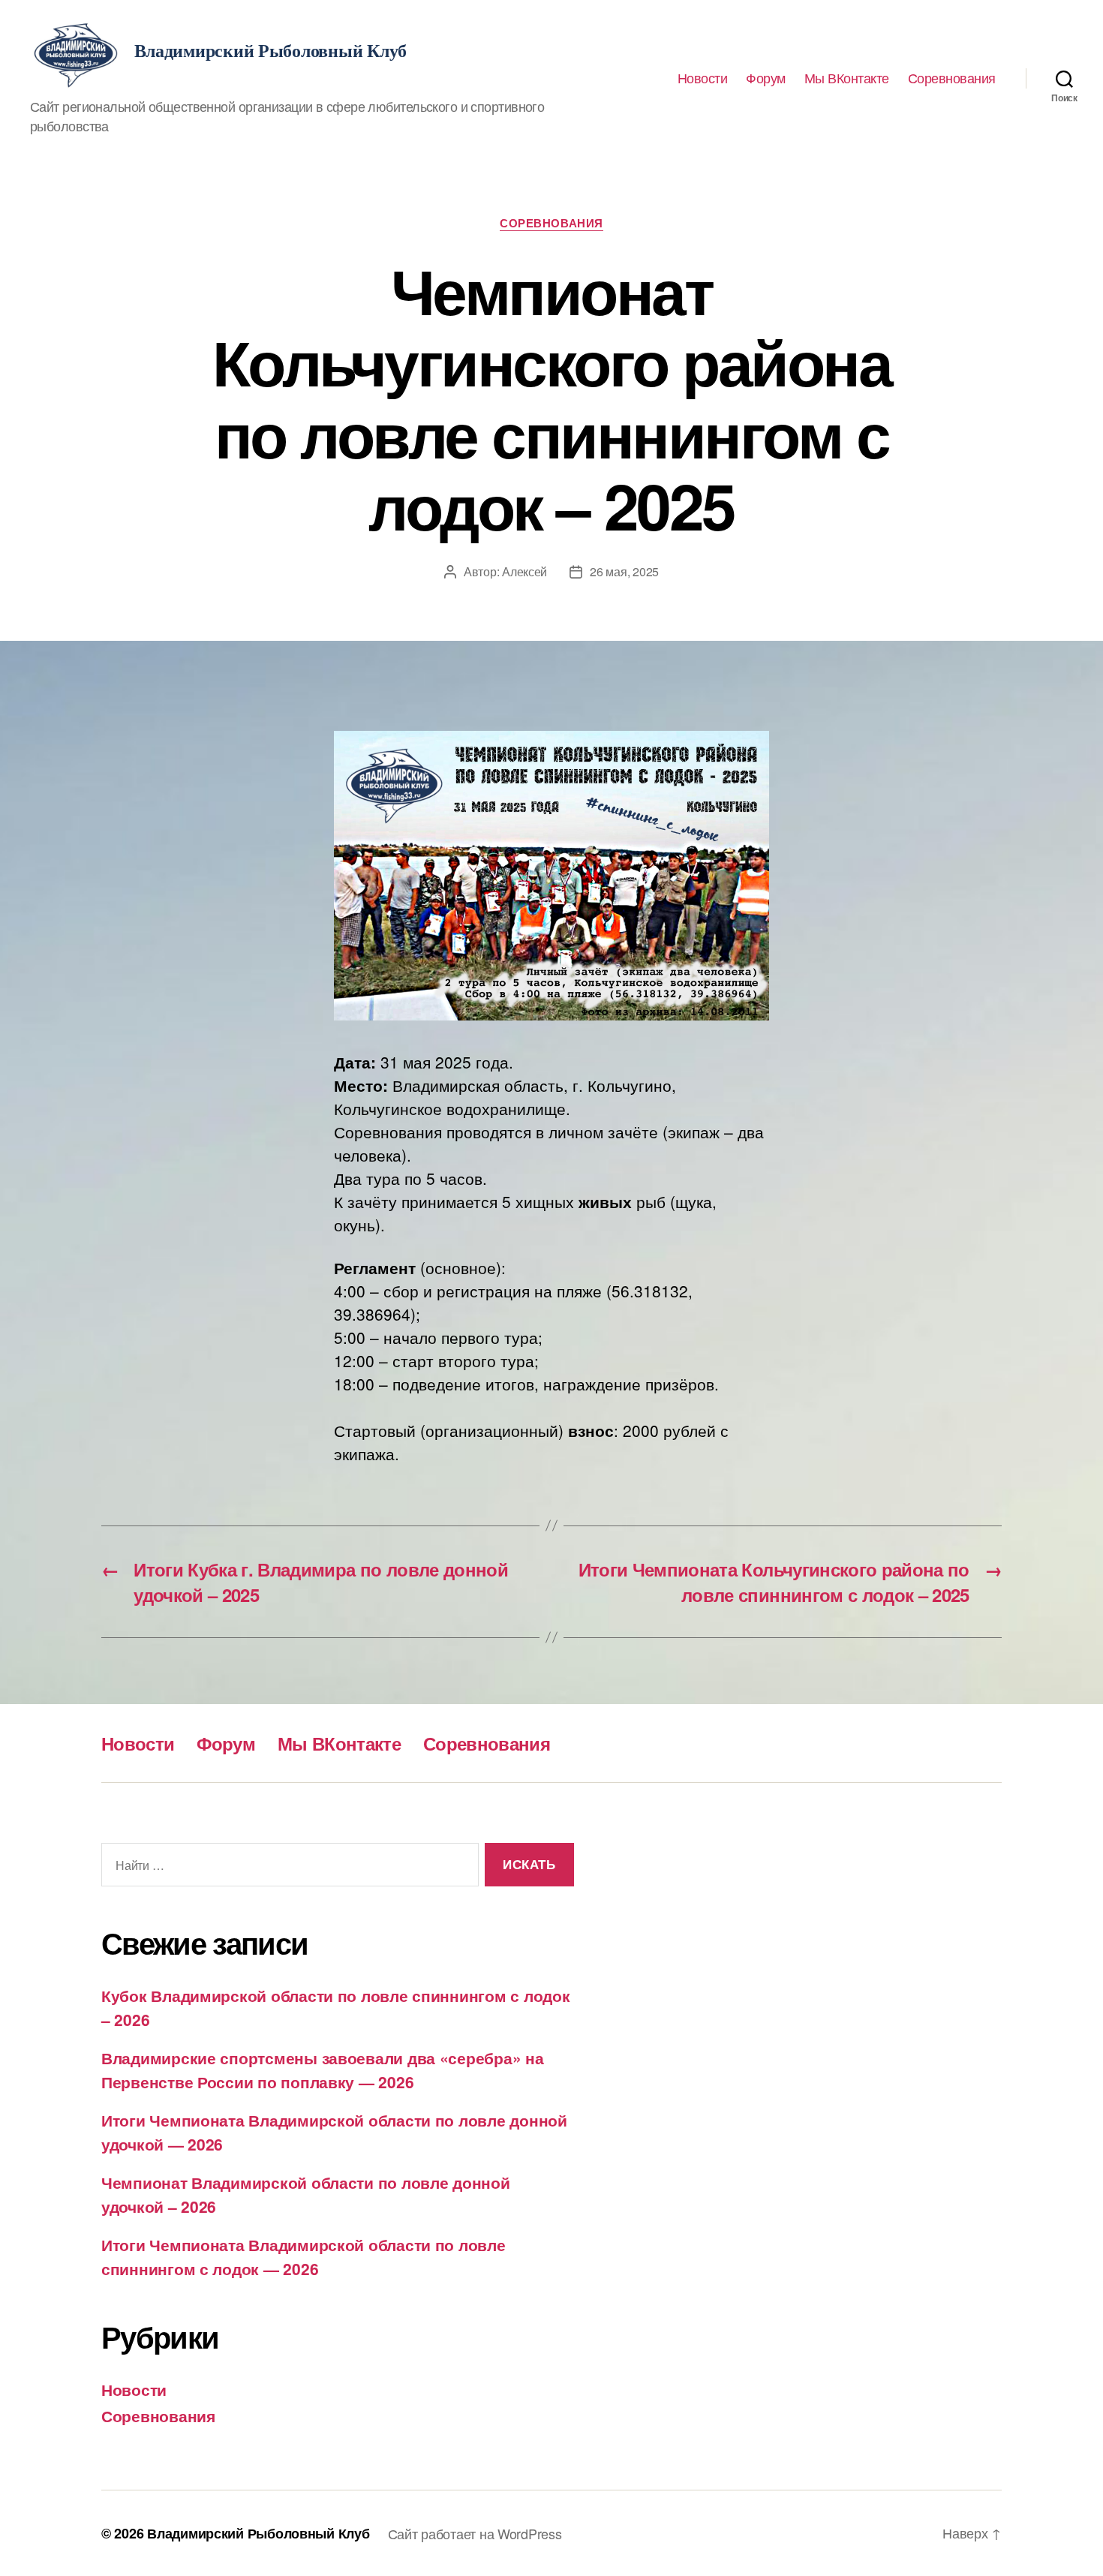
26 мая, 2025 (624, 571)
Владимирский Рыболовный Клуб (258, 2533)
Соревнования (952, 78)
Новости (703, 78)
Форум (766, 78)
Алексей (524, 571)
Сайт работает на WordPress (475, 2533)
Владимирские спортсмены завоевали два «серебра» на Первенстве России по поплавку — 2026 (323, 2070)
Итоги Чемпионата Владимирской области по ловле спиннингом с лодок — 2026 (304, 2256)
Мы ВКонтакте (847, 78)
